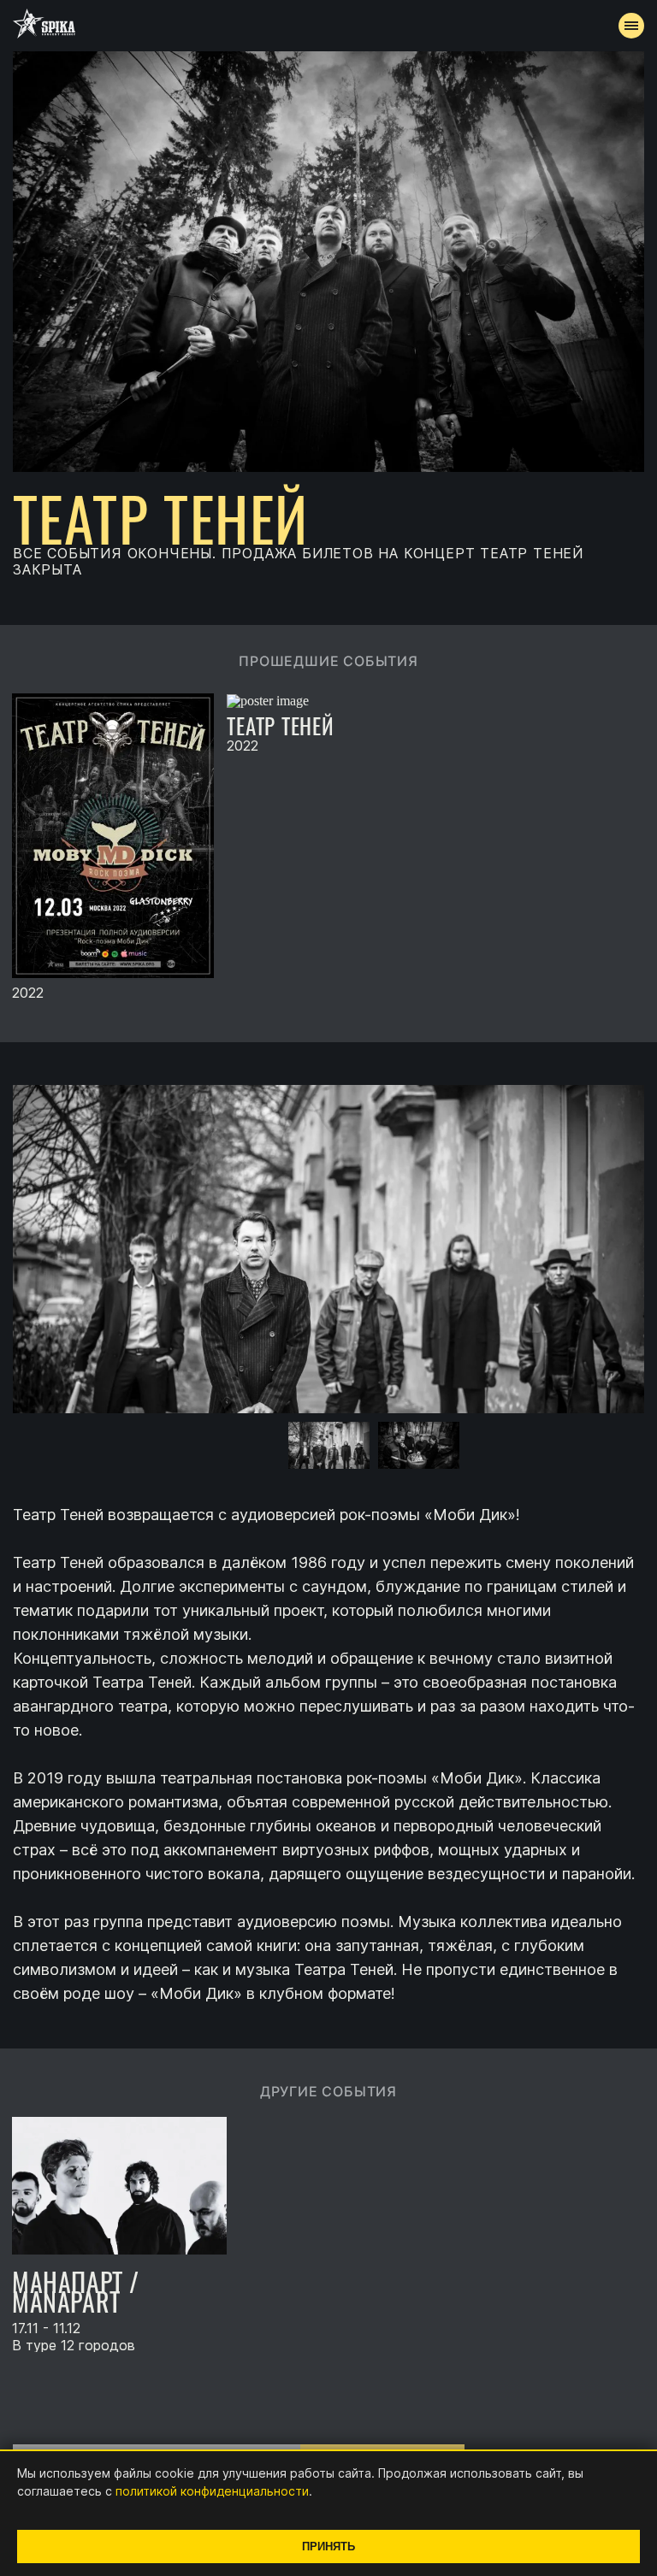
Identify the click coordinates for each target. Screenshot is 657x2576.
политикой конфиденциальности (212, 2491)
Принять (328, 2547)
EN (360, 450)
